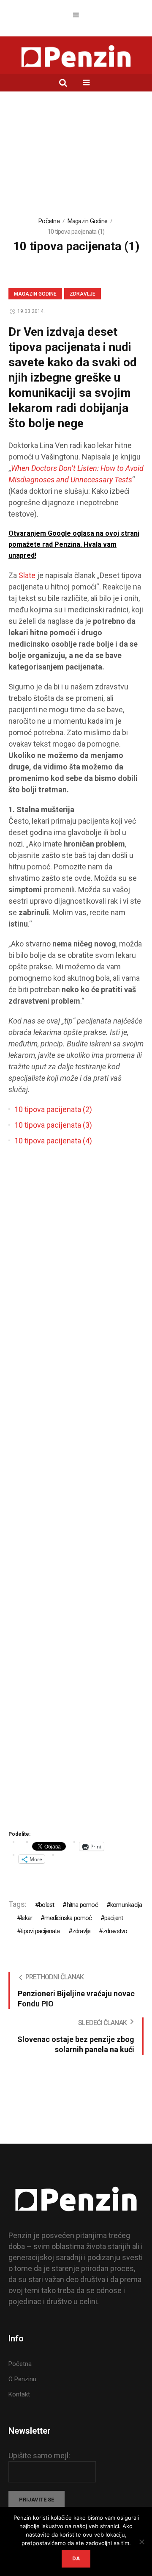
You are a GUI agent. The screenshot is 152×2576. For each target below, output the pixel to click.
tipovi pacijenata (40, 1931)
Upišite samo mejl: (39, 2456)
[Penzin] (76, 57)
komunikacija (126, 1905)
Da (76, 2558)
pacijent (114, 1918)
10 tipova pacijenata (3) (53, 1125)
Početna (49, 221)
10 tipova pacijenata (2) (53, 1109)
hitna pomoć (82, 1905)
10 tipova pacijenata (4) (53, 1141)
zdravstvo (115, 1931)
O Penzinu (22, 2379)
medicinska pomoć (68, 1918)
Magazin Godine (88, 221)
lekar (26, 1918)
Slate (28, 575)
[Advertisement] (76, 159)
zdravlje (81, 1931)
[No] (141, 2542)
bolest (46, 1905)
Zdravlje (83, 294)
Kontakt (19, 2394)
